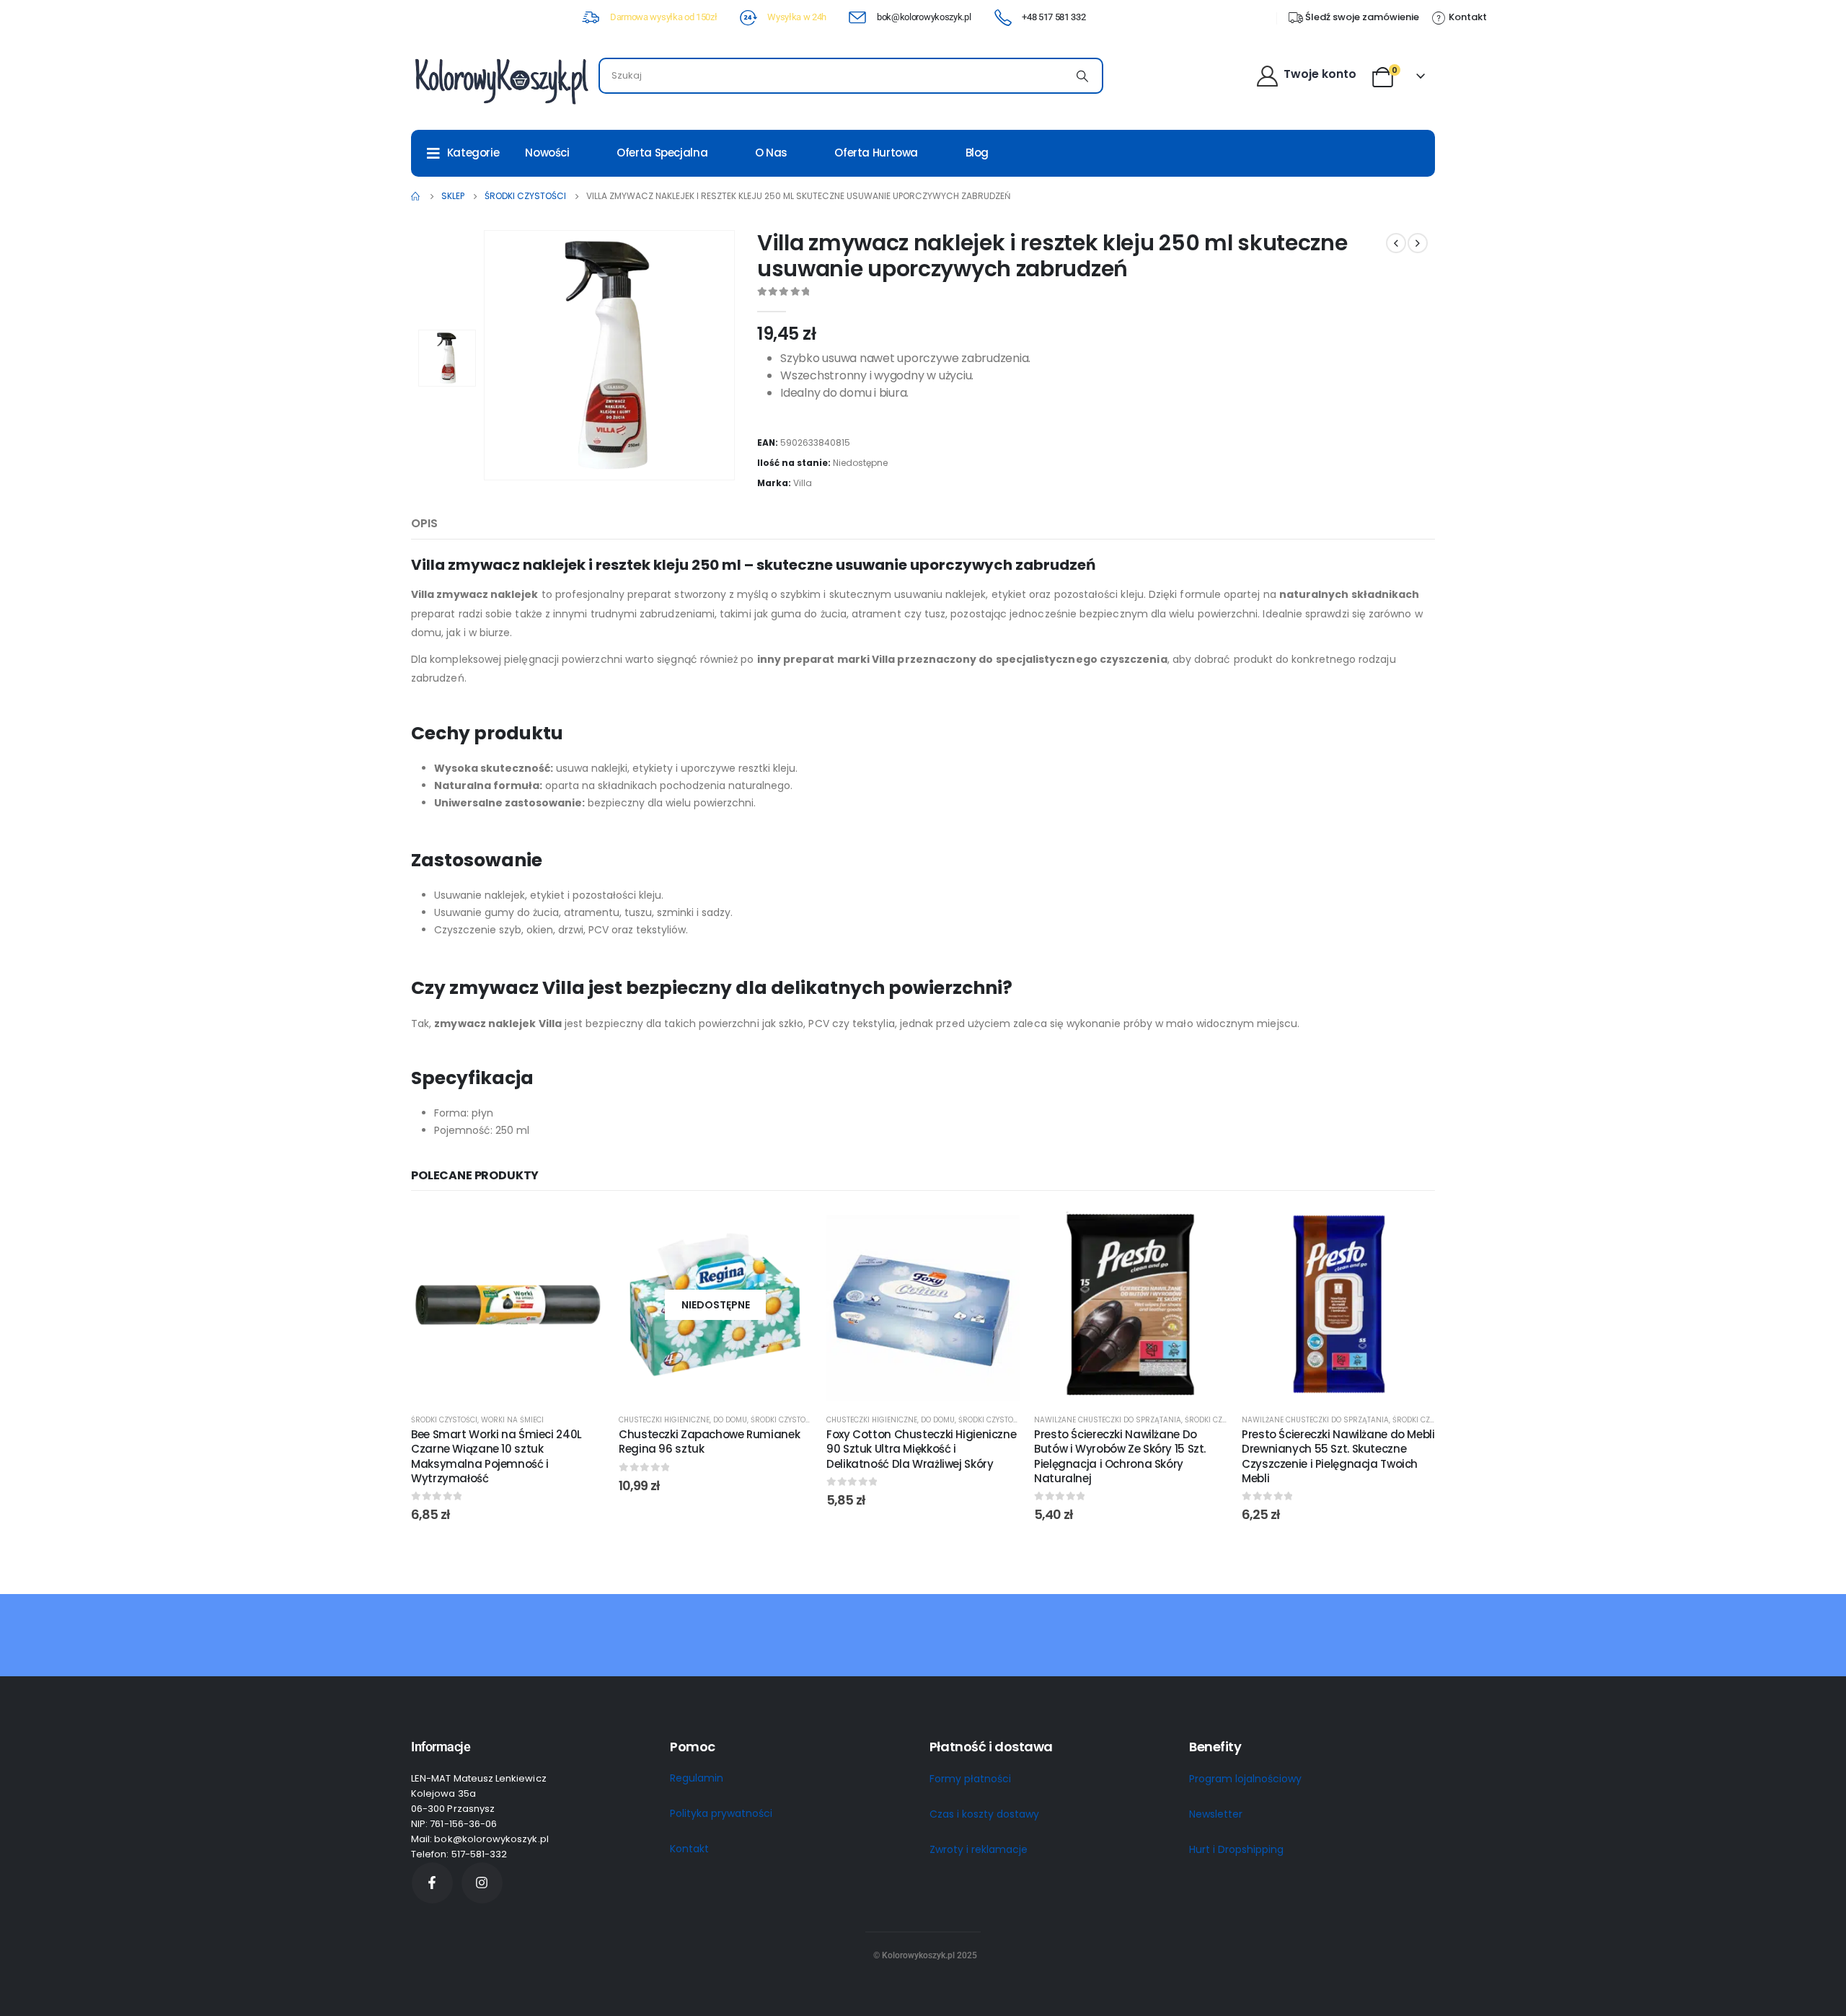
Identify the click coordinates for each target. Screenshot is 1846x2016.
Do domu (730, 1420)
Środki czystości (444, 1420)
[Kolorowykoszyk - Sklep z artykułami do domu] (501, 80)
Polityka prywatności (721, 1813)
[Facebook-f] (432, 1883)
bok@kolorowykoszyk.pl (924, 17)
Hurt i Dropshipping (1236, 1849)
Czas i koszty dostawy (984, 1814)
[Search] (1082, 76)
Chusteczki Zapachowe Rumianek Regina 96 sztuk (709, 1441)
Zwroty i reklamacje (979, 1849)
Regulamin (697, 1778)
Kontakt (689, 1849)
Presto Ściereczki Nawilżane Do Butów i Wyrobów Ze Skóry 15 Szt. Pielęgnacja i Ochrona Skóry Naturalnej (1120, 1456)
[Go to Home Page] (416, 196)
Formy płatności (970, 1779)
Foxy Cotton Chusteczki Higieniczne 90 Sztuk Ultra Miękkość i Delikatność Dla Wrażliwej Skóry (921, 1449)
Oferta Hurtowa (876, 153)
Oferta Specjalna (662, 153)
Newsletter (1216, 1814)
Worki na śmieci (512, 1420)
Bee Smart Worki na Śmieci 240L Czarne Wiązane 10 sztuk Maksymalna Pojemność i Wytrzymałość (496, 1456)
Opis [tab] (424, 523)
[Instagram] (482, 1883)
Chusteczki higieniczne (664, 1420)
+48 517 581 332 (1054, 17)
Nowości (547, 153)
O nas (771, 153)
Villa (803, 483)
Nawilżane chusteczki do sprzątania (1108, 1420)
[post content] (508, 1305)
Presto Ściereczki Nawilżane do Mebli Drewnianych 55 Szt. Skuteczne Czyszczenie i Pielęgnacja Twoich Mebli (1338, 1456)
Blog (977, 153)
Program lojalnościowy (1245, 1779)
